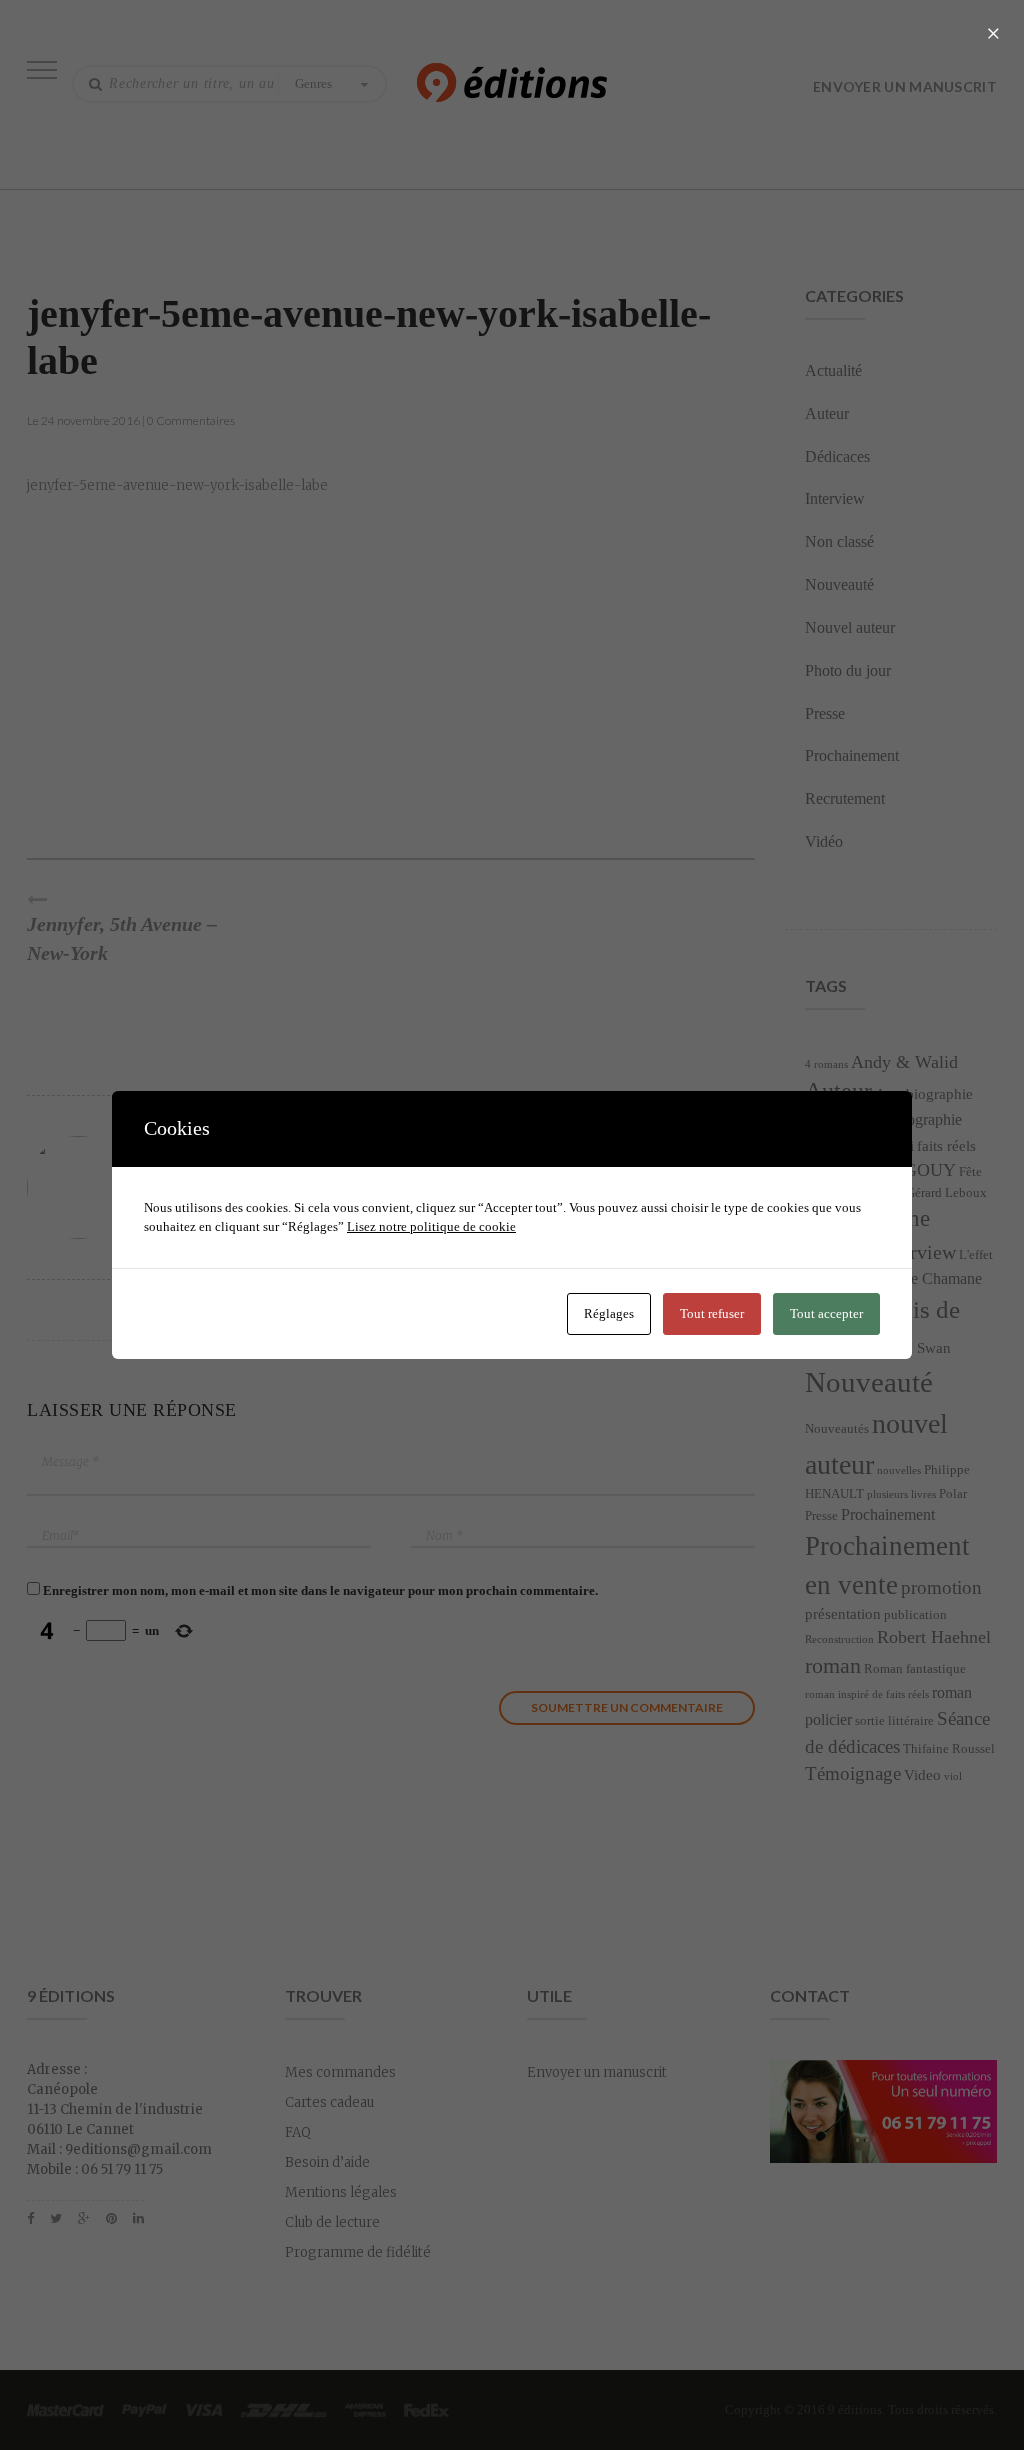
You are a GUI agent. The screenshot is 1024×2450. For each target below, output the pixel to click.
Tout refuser (712, 1313)
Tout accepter (826, 1313)
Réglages (609, 1313)
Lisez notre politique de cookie (431, 1226)
